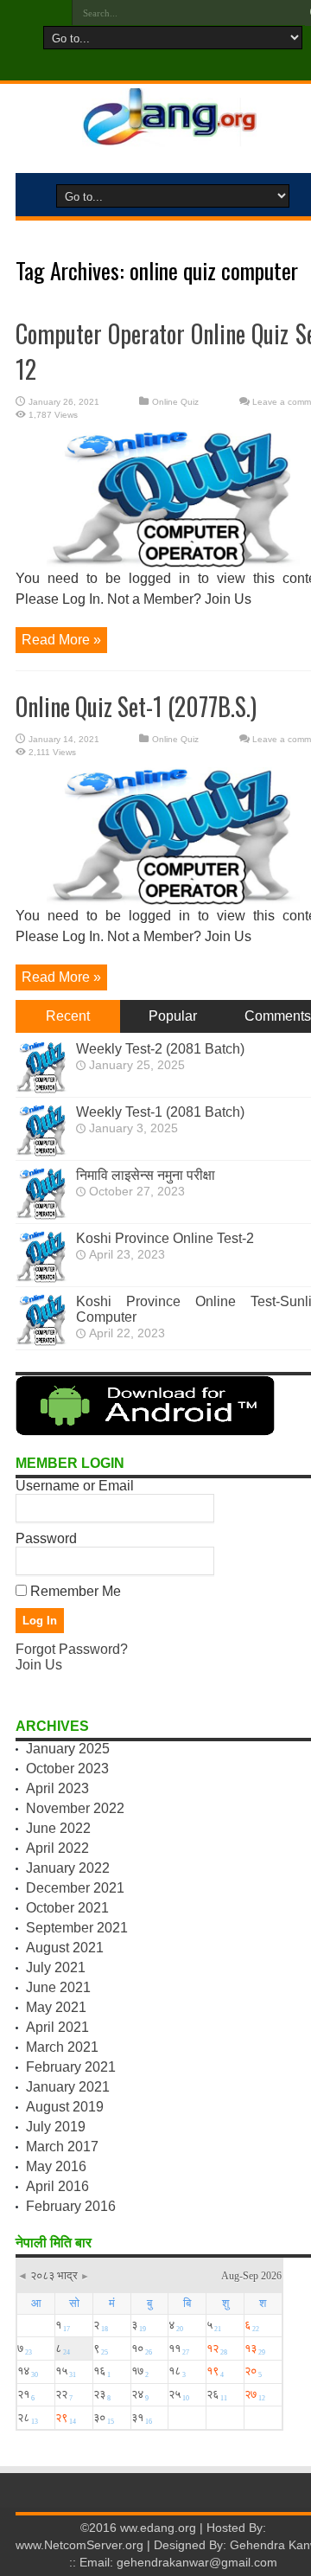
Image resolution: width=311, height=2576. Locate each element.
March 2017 (62, 2147)
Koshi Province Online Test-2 (165, 1238)
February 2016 (71, 2206)
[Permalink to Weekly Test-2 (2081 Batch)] (41, 1089)
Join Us (39, 1665)
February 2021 (71, 2067)
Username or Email (75, 1486)
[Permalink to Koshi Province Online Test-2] (41, 1278)
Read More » (61, 640)
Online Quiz (175, 402)
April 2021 (57, 2027)
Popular (173, 1016)
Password (46, 1538)
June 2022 (58, 1828)
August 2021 (65, 1948)
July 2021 (56, 1967)
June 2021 (58, 1987)
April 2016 (57, 2186)
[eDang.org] (173, 136)
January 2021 (68, 2087)
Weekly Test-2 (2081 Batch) (160, 1049)
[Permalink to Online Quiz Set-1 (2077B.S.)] (173, 901)
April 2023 (57, 1788)
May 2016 (56, 2166)
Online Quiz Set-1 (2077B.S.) (136, 706)
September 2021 (77, 1928)
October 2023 (67, 1769)
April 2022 (57, 1848)
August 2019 (65, 2107)
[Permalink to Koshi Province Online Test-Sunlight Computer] (41, 1341)
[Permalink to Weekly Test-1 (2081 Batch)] (41, 1152)
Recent (68, 1016)
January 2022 (68, 1868)
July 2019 (56, 2127)
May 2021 (56, 2007)
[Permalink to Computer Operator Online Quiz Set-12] (173, 564)
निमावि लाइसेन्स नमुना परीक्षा (146, 1175)
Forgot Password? (72, 1649)
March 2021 (62, 2047)
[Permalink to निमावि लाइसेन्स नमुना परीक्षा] (41, 1215)
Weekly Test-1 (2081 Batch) (160, 1112)
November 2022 (75, 1808)
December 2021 (75, 1888)
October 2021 (67, 1908)
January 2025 (68, 1749)
